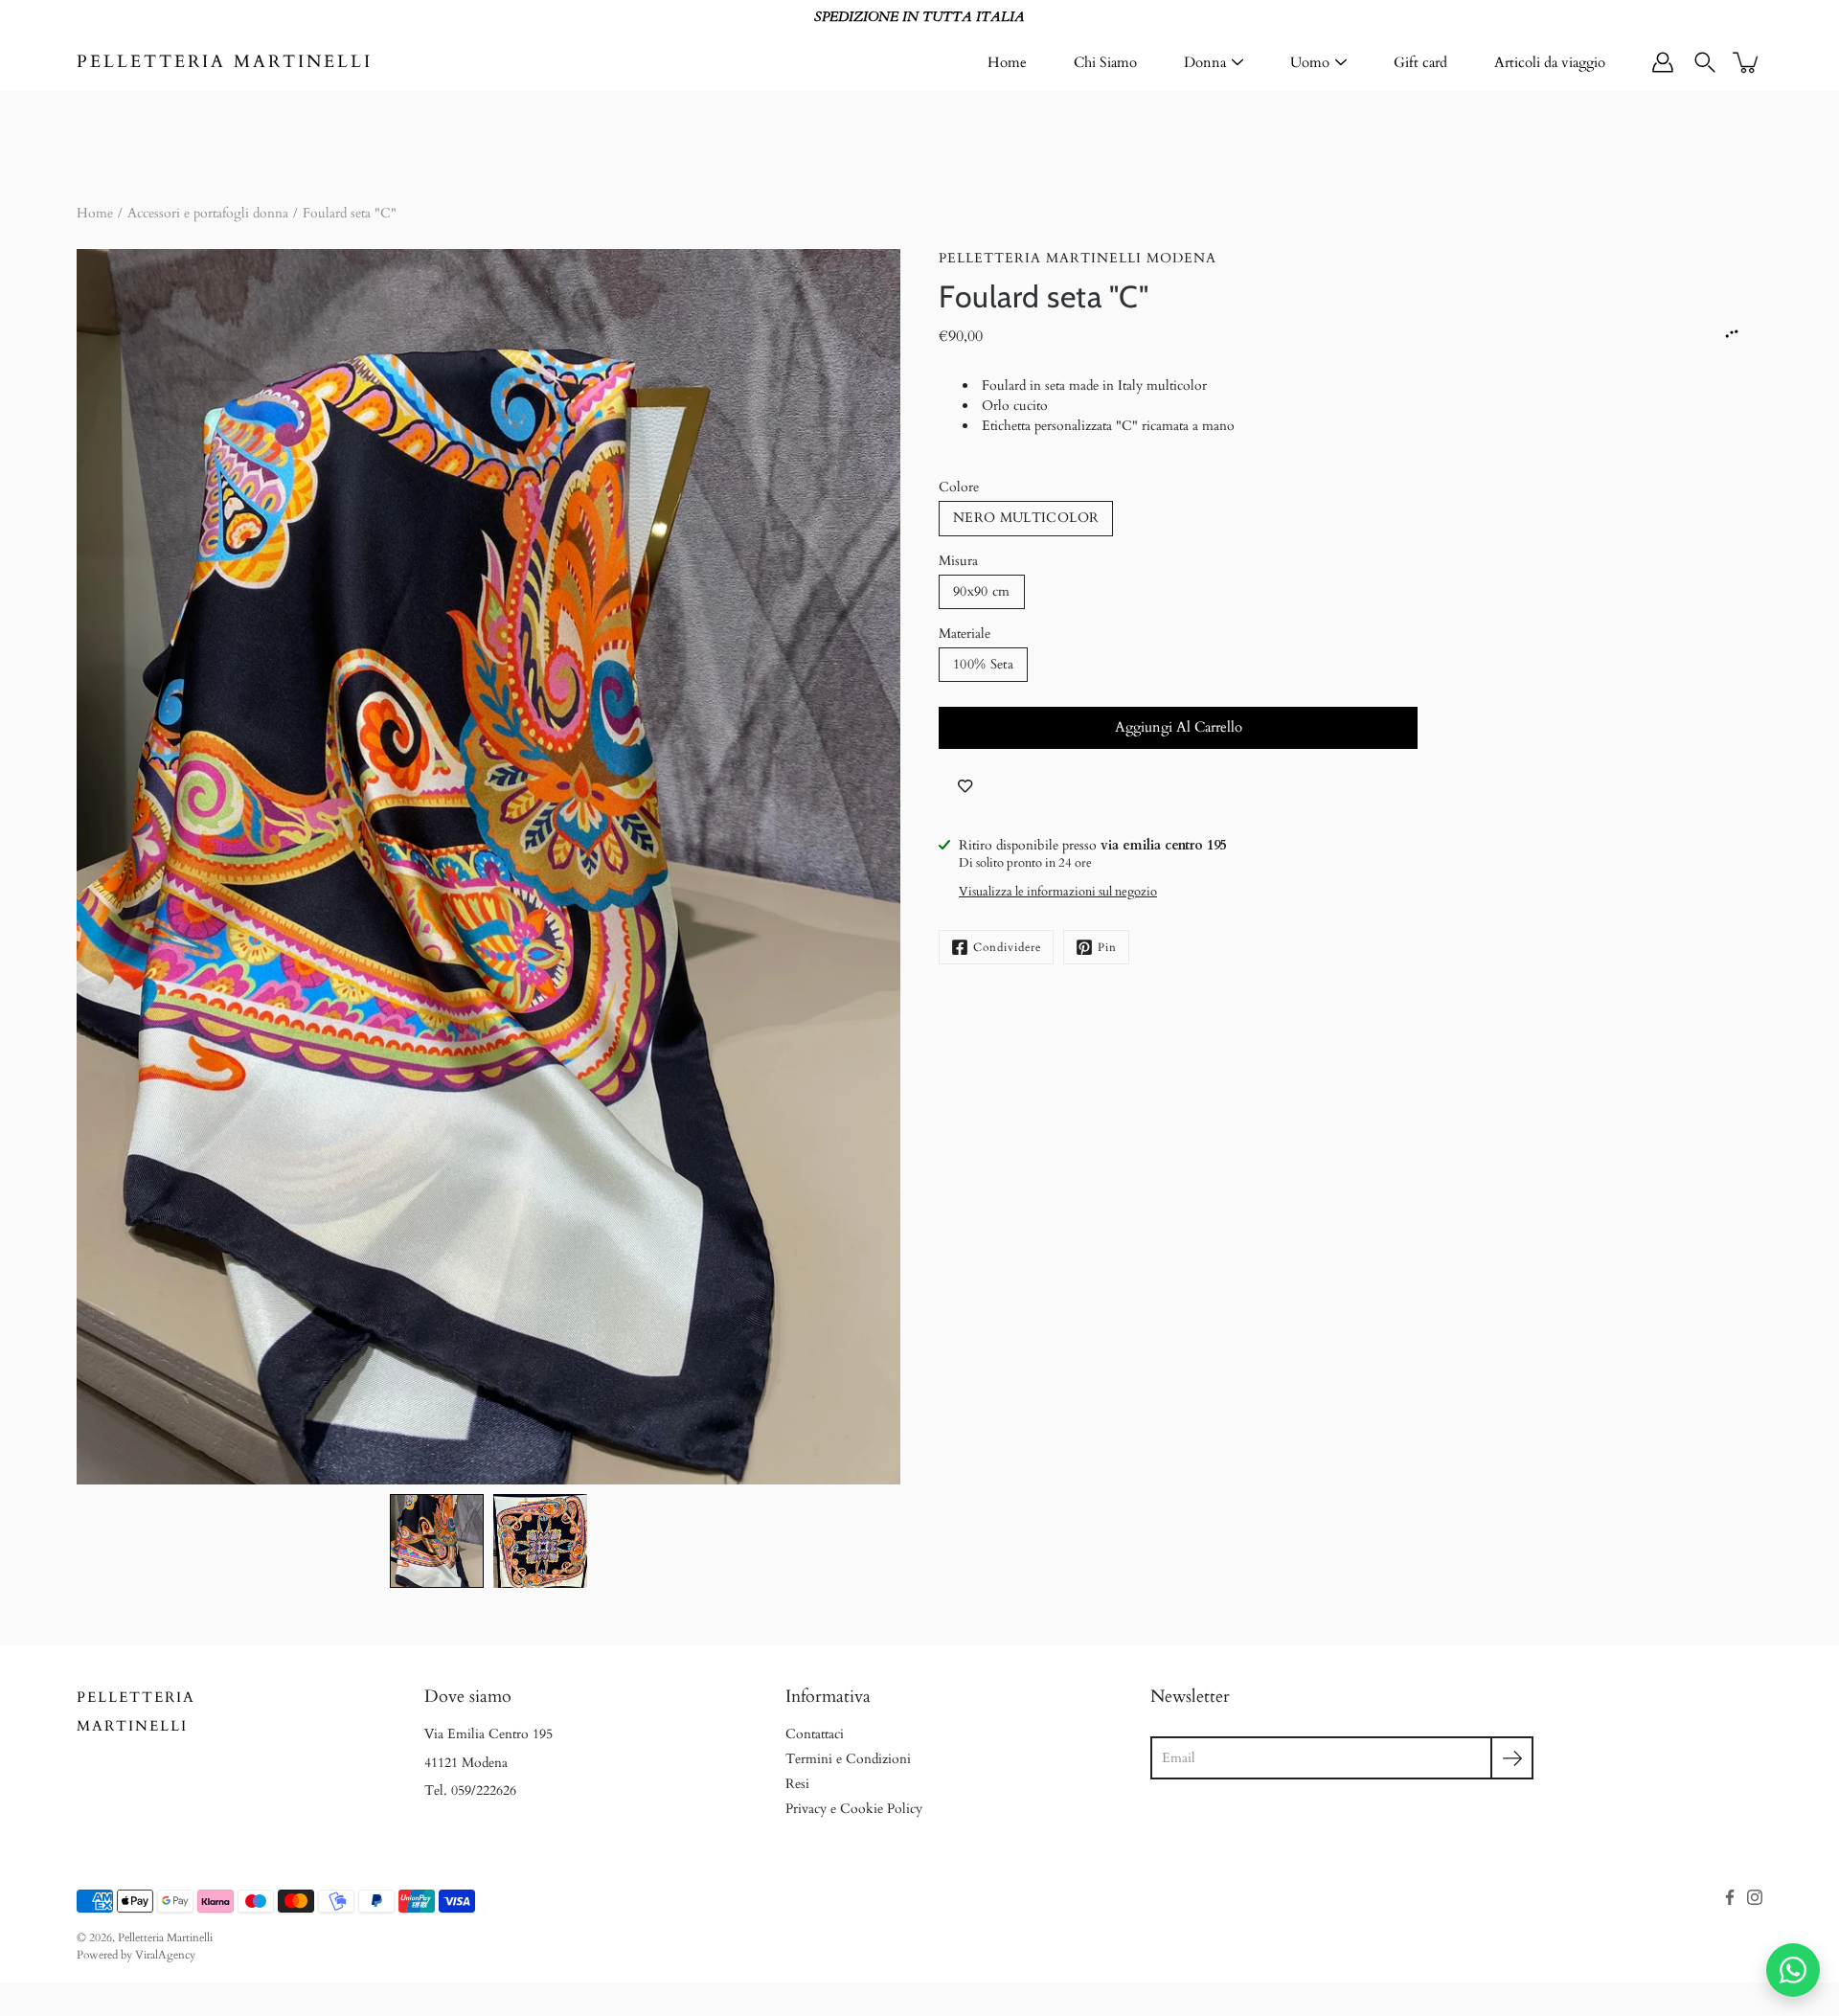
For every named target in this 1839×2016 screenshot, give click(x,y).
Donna (1205, 62)
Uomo (1310, 62)
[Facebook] (1730, 1897)
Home (1007, 62)
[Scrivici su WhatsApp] (1793, 1970)
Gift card (1420, 62)
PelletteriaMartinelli (136, 1712)
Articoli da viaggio (1550, 62)
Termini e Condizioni (848, 1759)
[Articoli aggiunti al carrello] (1747, 62)
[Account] (1663, 62)
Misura (958, 561)
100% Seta (983, 664)
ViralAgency (165, 1955)
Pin (1107, 947)
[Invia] (1512, 1758)
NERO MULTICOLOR (1026, 518)
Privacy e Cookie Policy (854, 1809)
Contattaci (815, 1734)
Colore (959, 487)
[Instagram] (1755, 1897)
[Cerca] (1705, 62)
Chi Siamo (1105, 62)
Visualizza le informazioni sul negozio (1058, 892)
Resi (797, 1784)
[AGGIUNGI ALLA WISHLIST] (965, 787)
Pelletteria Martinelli (225, 62)
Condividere (1007, 947)
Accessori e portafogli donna (208, 213)
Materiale (965, 634)
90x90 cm (982, 591)
